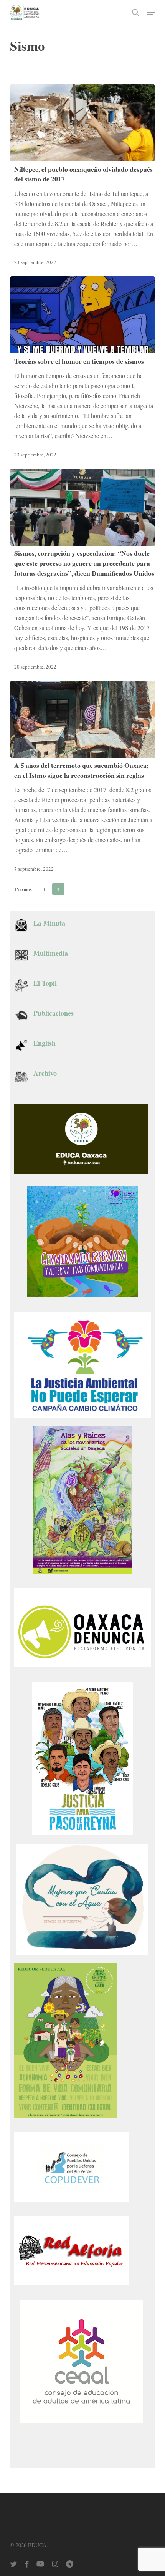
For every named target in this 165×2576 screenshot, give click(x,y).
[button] (151, 12)
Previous (23, 889)
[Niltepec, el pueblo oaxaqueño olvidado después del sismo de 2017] (82, 123)
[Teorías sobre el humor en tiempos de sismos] (82, 315)
